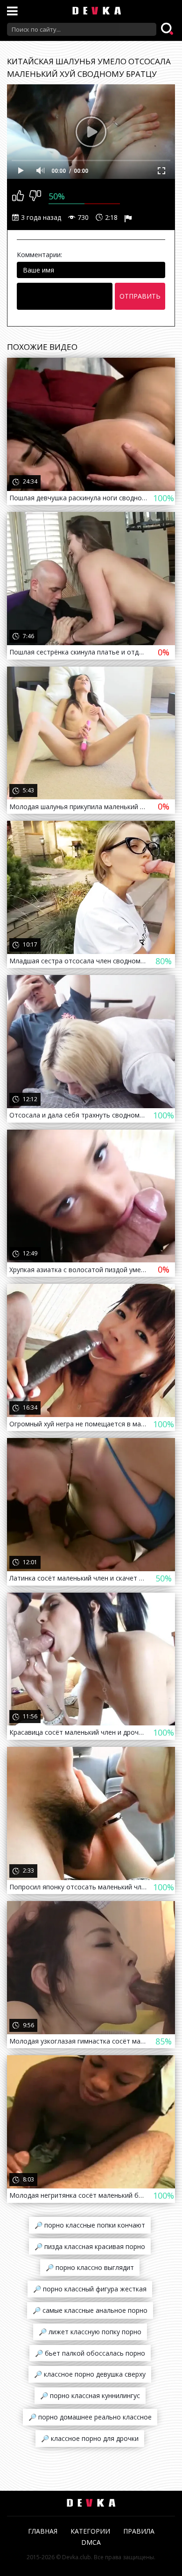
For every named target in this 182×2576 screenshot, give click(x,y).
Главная (43, 2531)
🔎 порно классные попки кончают (90, 2225)
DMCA (91, 2542)
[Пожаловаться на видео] (129, 218)
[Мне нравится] (18, 197)
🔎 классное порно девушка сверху (90, 2374)
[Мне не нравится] (35, 197)
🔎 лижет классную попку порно (90, 2332)
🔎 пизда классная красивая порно (90, 2246)
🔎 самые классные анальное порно (90, 2310)
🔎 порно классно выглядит (90, 2267)
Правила (139, 2531)
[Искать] (168, 29)
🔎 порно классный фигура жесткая (90, 2289)
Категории (90, 2531)
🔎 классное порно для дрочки (90, 2438)
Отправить (140, 296)
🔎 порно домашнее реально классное (90, 2417)
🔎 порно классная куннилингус (90, 2395)
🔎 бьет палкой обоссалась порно (90, 2353)
